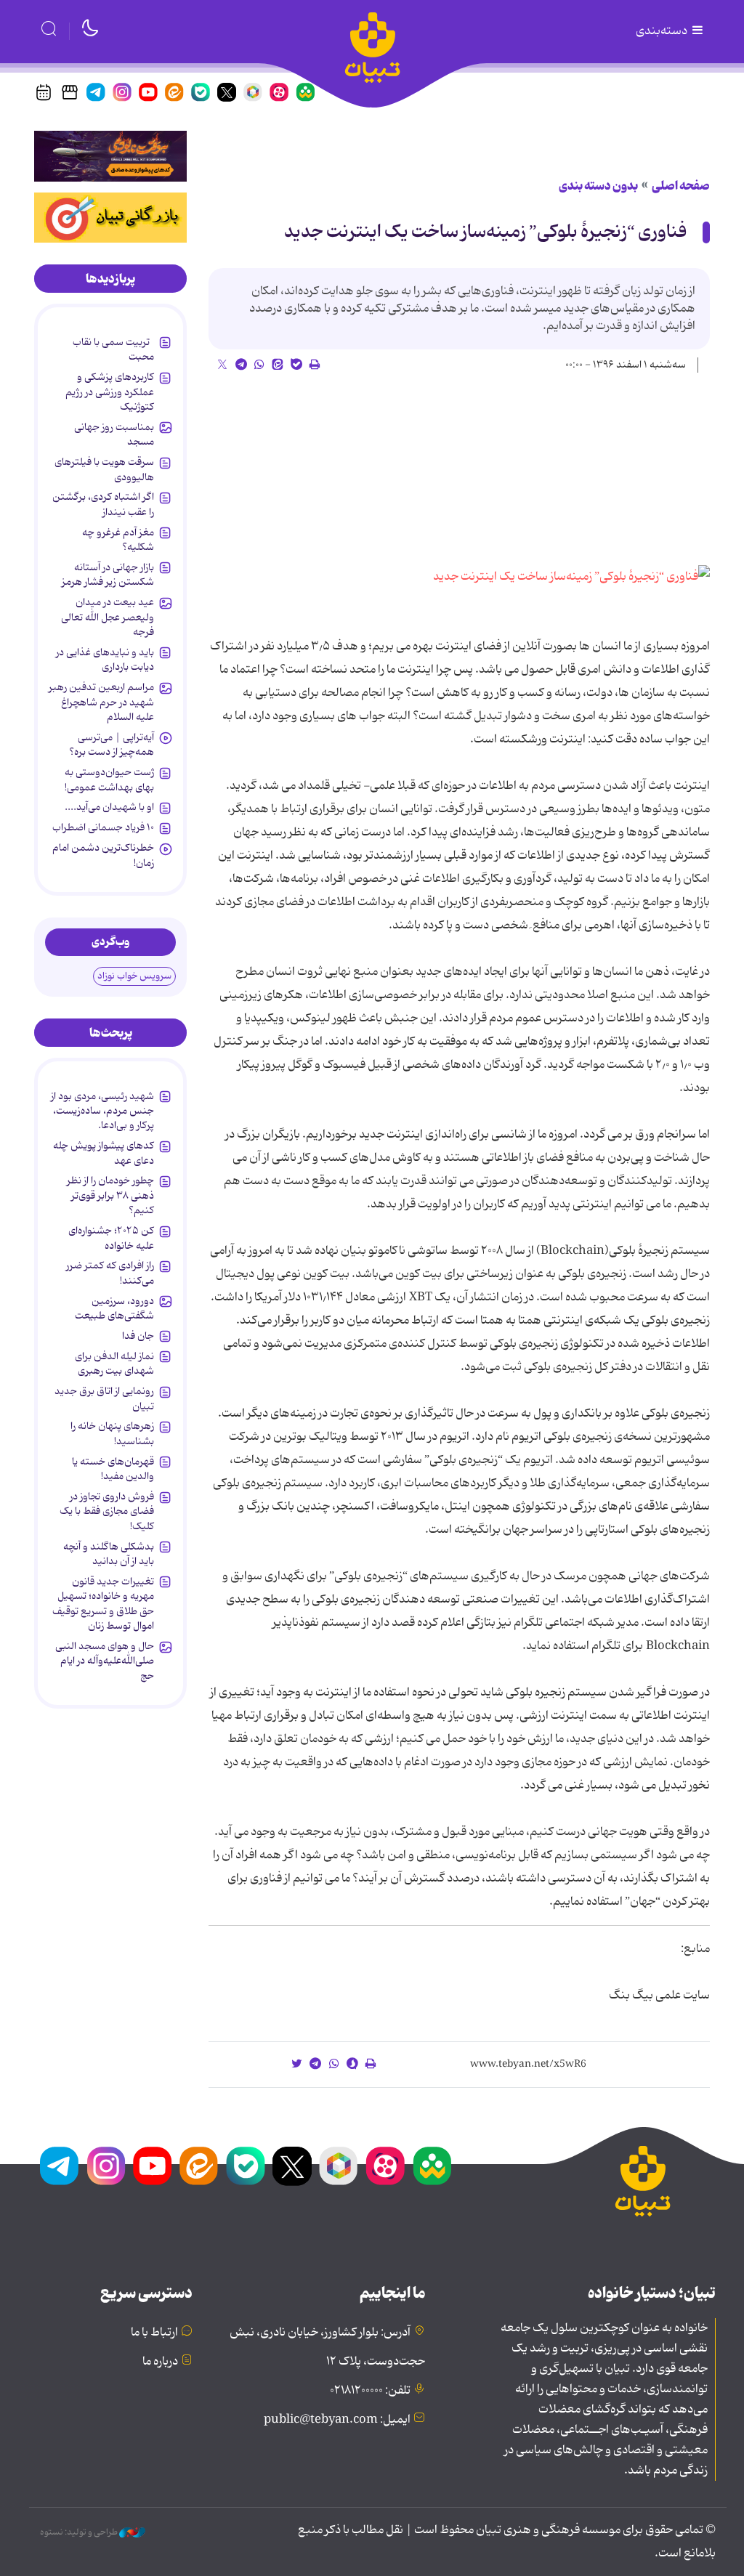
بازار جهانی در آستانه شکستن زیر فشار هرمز (108, 575)
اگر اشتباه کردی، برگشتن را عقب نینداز (103, 504)
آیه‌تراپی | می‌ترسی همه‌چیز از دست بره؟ (112, 745)
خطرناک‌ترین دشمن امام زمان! (103, 855)
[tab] (110, 279)
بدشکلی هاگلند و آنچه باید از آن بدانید (109, 1554)
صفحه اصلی (681, 186)
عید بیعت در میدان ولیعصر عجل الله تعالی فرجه (108, 617)
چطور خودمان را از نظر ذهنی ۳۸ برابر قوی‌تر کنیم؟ (110, 1195)
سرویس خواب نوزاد (134, 976)
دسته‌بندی (663, 31)
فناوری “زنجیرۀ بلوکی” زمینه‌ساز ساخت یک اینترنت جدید (485, 232)
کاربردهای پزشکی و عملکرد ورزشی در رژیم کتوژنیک (110, 392)
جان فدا (138, 1336)
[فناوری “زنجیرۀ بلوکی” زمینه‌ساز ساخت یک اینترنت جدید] (571, 577)
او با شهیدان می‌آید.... (109, 807)
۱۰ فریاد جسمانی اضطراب (103, 827)
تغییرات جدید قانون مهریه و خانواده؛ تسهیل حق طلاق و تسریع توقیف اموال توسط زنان (103, 1604)
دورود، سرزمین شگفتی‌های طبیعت (114, 1308)
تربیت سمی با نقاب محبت (113, 349)
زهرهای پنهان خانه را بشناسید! (112, 1433)
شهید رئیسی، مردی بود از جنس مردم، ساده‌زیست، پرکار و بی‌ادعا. (102, 1111)
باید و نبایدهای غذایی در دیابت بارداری (105, 660)
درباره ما (160, 2362)
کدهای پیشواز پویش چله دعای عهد (104, 1153)
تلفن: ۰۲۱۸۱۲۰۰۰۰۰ (370, 2391)
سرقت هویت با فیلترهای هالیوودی (104, 469)
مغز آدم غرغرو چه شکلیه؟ (118, 540)
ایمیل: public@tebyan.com (337, 2420)
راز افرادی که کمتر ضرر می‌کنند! (110, 1273)
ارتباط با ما (154, 2333)
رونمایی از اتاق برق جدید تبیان (104, 1398)
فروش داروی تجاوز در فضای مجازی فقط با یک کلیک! (107, 1511)
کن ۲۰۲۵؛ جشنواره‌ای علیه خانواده (111, 1238)
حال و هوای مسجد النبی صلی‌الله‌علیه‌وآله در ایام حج (105, 1661)
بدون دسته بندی (598, 186)
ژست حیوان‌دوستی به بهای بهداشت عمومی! (109, 779)
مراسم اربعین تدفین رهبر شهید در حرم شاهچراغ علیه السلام (101, 702)
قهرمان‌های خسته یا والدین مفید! (113, 1469)
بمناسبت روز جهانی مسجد (114, 434)
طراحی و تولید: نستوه (80, 2532)
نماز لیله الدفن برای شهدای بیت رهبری (114, 1364)
